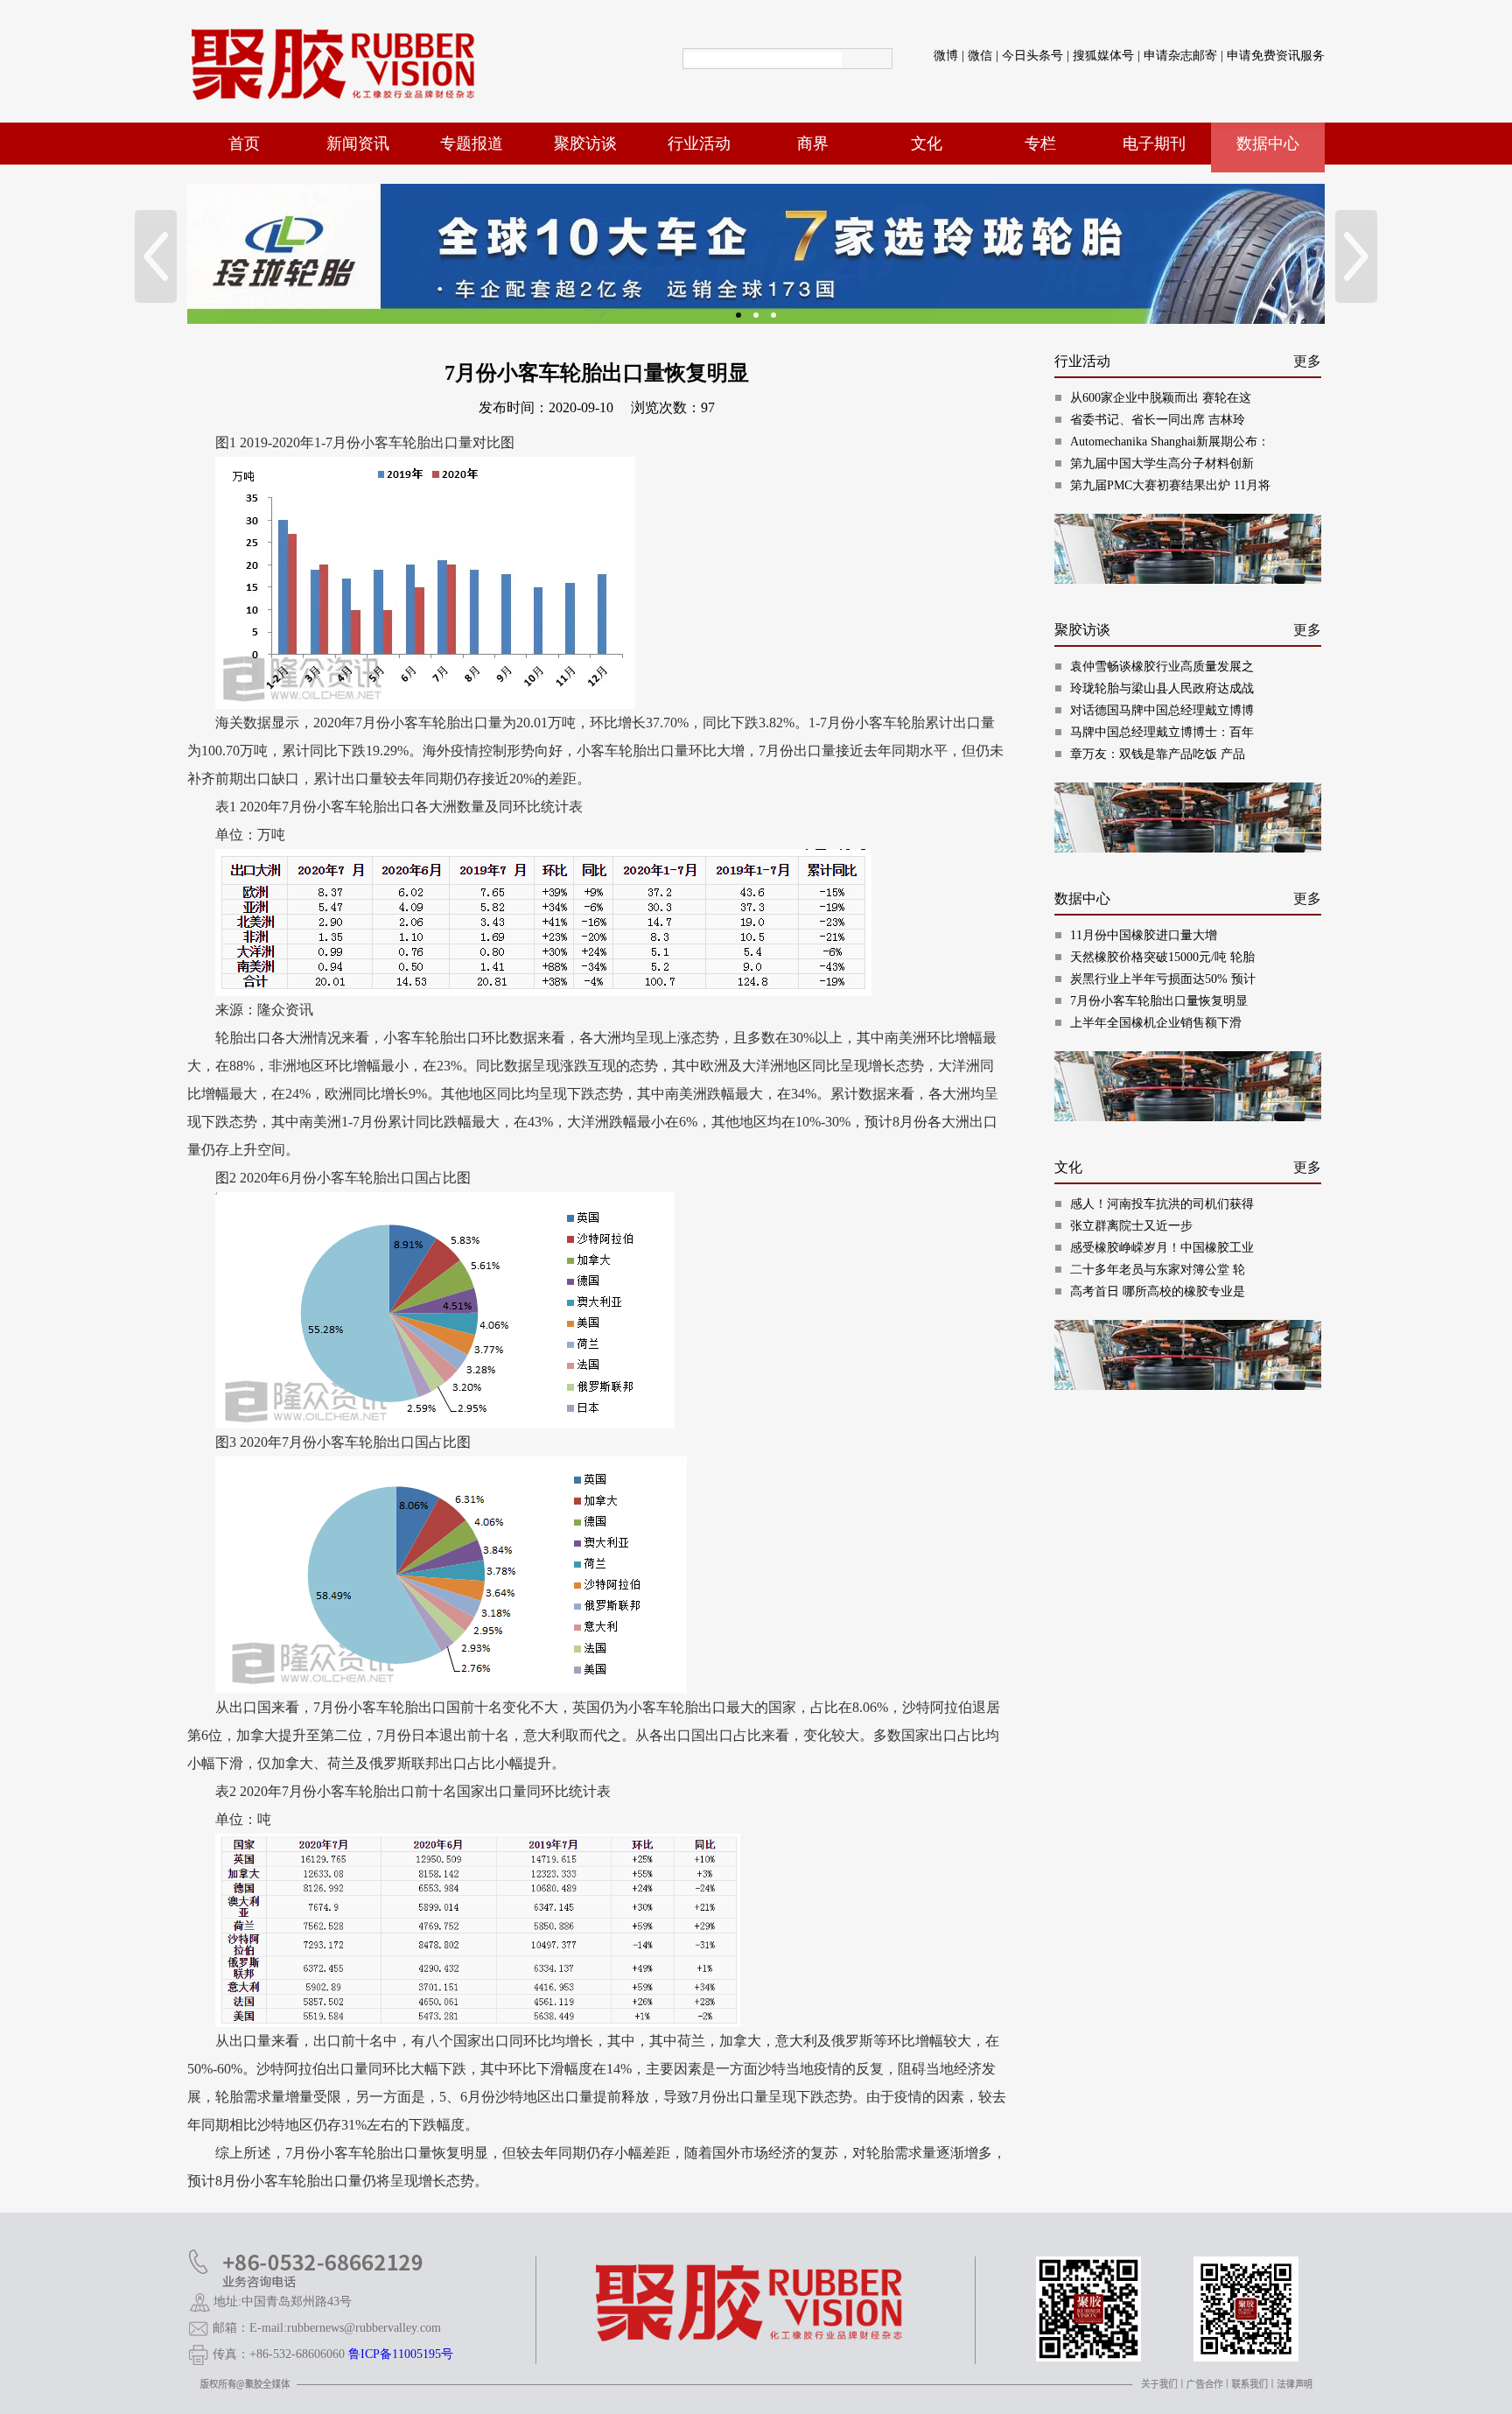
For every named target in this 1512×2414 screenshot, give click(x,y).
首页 (244, 144)
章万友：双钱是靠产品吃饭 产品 (1158, 754)
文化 (927, 144)
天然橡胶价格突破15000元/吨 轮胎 (1162, 957)
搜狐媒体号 (1103, 56)
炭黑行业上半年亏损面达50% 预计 (1163, 979)
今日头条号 (1032, 56)
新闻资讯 (358, 144)
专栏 (1040, 144)
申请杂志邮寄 (1180, 56)
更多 (1307, 361)
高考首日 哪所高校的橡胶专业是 (1158, 1291)
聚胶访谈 (585, 144)
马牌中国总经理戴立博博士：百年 (1162, 732)
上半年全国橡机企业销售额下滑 (1156, 1023)
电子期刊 (1154, 144)
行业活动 (699, 144)
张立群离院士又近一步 (1131, 1226)
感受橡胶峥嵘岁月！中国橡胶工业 (1162, 1248)
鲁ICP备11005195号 (401, 2354)
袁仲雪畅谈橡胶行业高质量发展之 (1162, 667)
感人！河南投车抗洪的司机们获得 (1162, 1204)
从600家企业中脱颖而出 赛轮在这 (1161, 398)
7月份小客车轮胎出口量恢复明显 (1159, 1001)
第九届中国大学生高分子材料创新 (1162, 463)
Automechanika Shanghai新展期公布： (1170, 442)
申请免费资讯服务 (1276, 56)
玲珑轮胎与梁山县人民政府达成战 (1162, 688)
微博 (946, 56)
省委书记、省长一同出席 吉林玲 (1158, 420)
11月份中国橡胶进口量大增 (1144, 935)
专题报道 (472, 144)
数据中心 (1268, 144)
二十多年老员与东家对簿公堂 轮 (1158, 1270)
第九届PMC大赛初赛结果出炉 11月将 (1170, 485)
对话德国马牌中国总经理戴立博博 (1162, 710)
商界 (813, 144)
